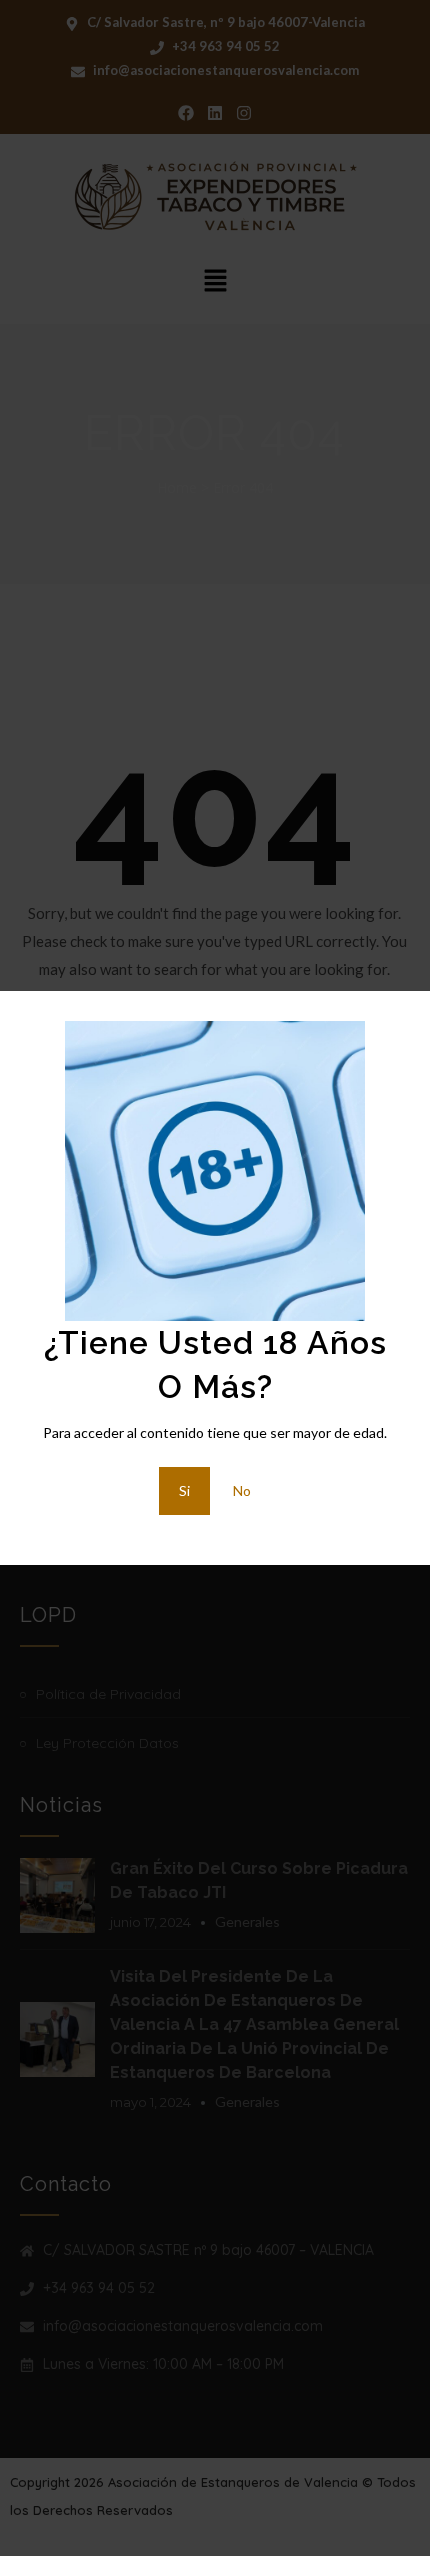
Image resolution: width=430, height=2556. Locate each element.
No (242, 1490)
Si (184, 1490)
